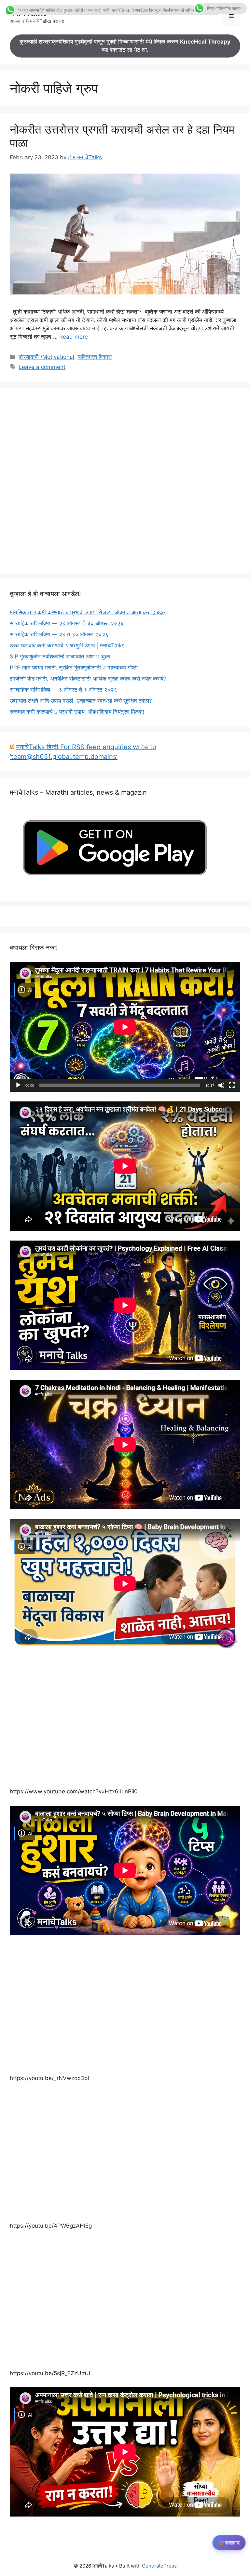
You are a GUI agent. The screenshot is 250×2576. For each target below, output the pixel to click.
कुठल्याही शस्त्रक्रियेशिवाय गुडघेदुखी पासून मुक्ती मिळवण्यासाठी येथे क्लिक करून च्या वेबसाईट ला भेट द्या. (125, 46)
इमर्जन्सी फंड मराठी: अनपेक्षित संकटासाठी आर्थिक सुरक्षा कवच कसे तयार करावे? (88, 679)
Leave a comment (42, 367)
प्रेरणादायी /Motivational (46, 357)
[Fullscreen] (232, 1085)
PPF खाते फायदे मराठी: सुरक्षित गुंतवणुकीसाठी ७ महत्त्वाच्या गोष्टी (74, 668)
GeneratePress (159, 2566)
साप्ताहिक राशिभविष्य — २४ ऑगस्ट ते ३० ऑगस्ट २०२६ (67, 623)
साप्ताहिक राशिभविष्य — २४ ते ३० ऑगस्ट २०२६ (59, 634)
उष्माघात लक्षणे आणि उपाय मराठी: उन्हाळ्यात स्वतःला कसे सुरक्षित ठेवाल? (81, 701)
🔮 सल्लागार (229, 2543)
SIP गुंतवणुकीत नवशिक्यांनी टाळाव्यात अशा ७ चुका (60, 657)
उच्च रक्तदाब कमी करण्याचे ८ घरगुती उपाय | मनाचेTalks (67, 645)
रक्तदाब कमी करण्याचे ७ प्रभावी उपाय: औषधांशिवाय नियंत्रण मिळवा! (77, 712)
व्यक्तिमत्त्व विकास (95, 357)
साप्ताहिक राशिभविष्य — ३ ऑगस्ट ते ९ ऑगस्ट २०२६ (63, 690)
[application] (125, 1027)
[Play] (18, 1085)
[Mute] (221, 1085)
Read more (74, 337)
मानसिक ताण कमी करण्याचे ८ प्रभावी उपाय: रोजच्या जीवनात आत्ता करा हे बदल (88, 612)
